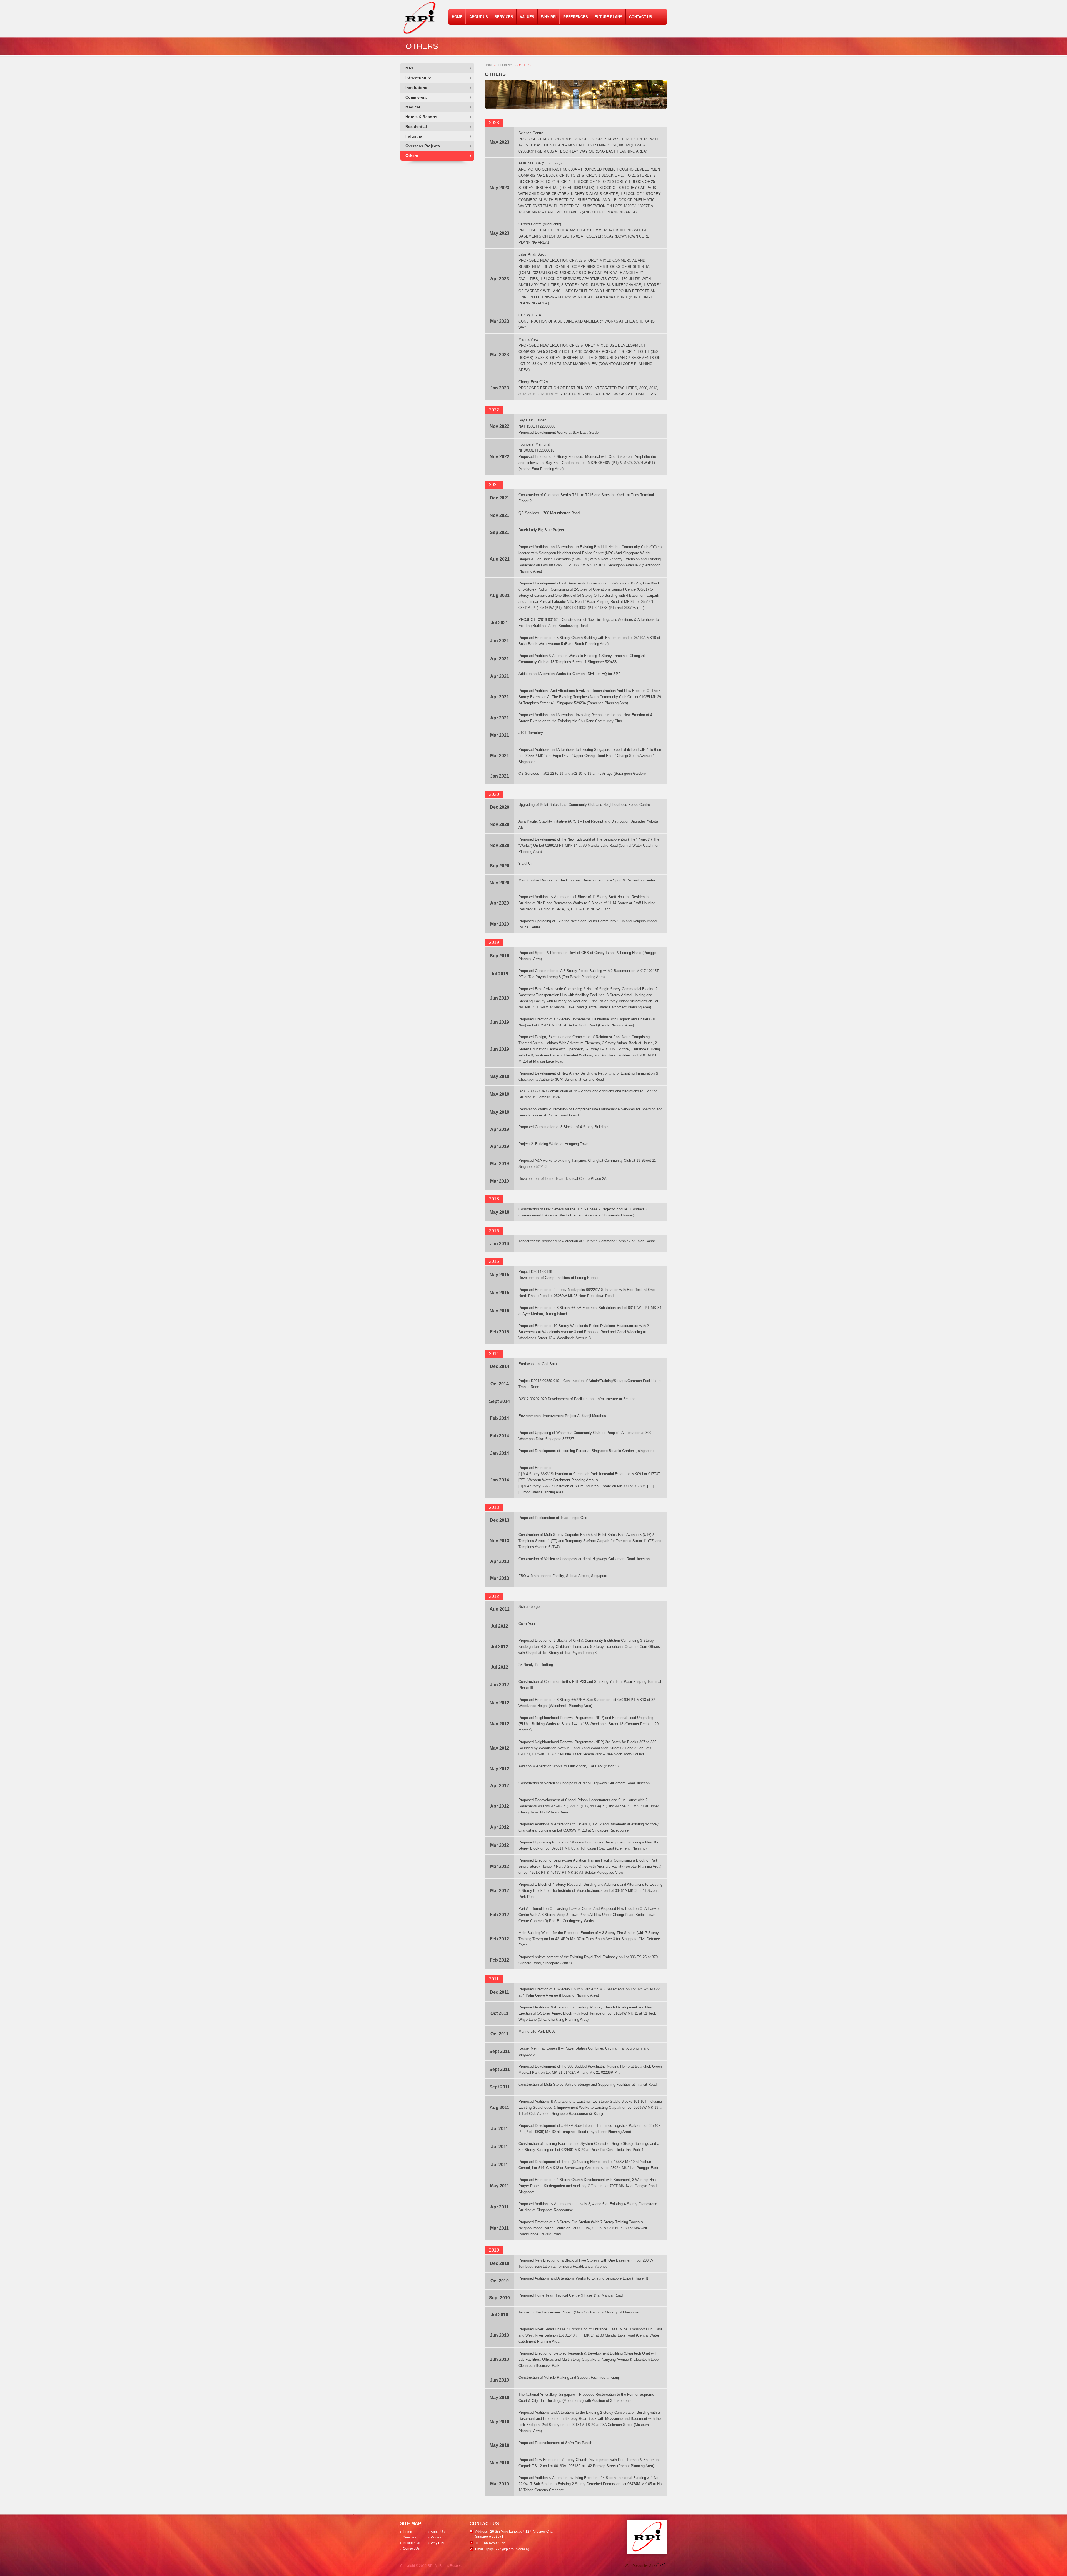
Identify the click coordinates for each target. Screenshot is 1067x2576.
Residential (416, 126)
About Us (479, 17)
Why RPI (549, 17)
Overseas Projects (423, 146)
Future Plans (609, 17)
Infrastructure (418, 78)
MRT (410, 68)
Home (457, 17)
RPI (420, 18)
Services (504, 17)
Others (412, 156)
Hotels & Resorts (421, 117)
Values (527, 17)
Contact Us (641, 17)
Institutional (417, 88)
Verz (652, 2566)
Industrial (414, 136)
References (576, 17)
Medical (413, 107)
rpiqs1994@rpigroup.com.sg (508, 2549)
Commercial (417, 97)
